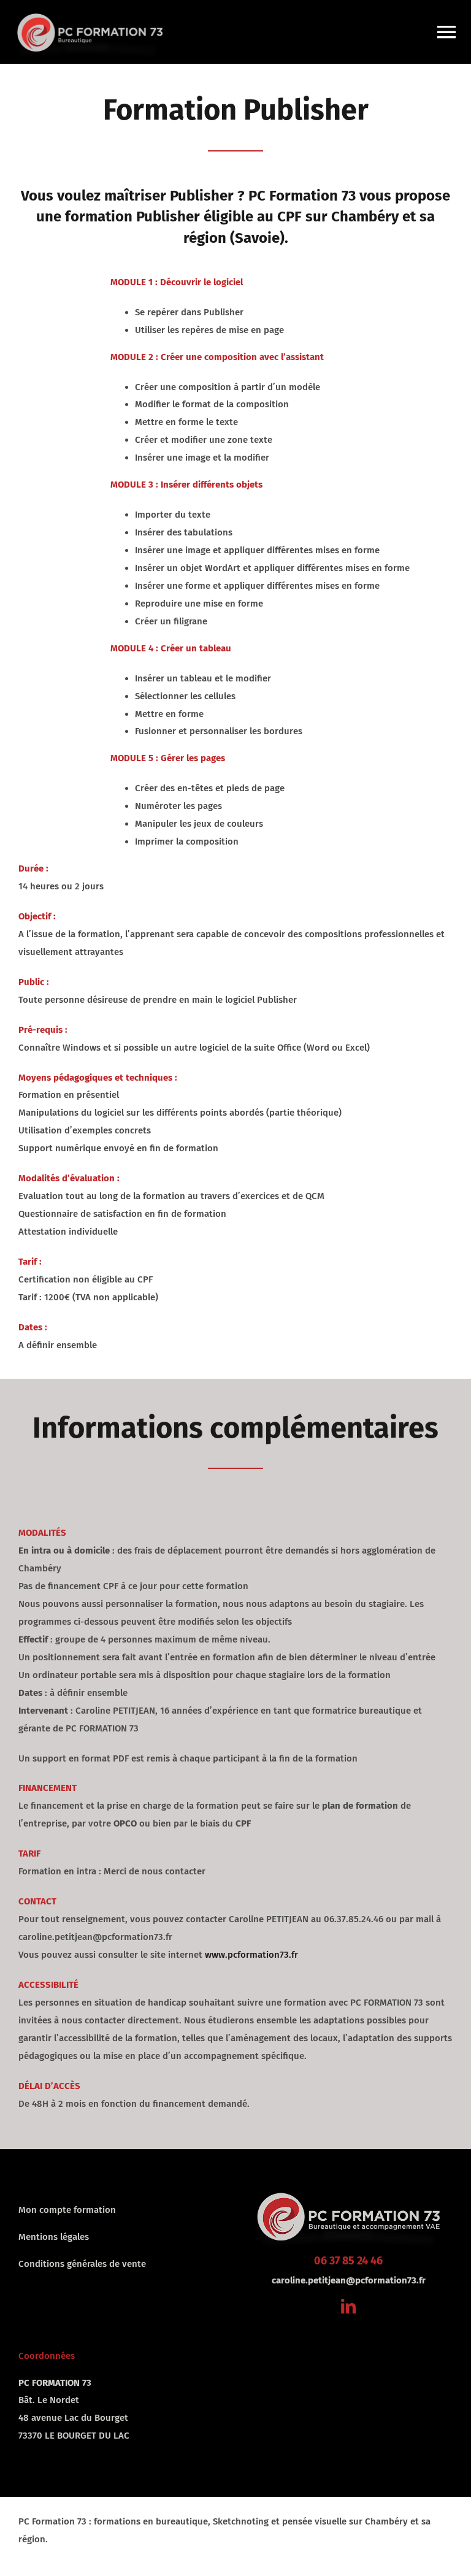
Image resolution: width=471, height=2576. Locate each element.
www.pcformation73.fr (251, 1955)
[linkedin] (348, 2306)
